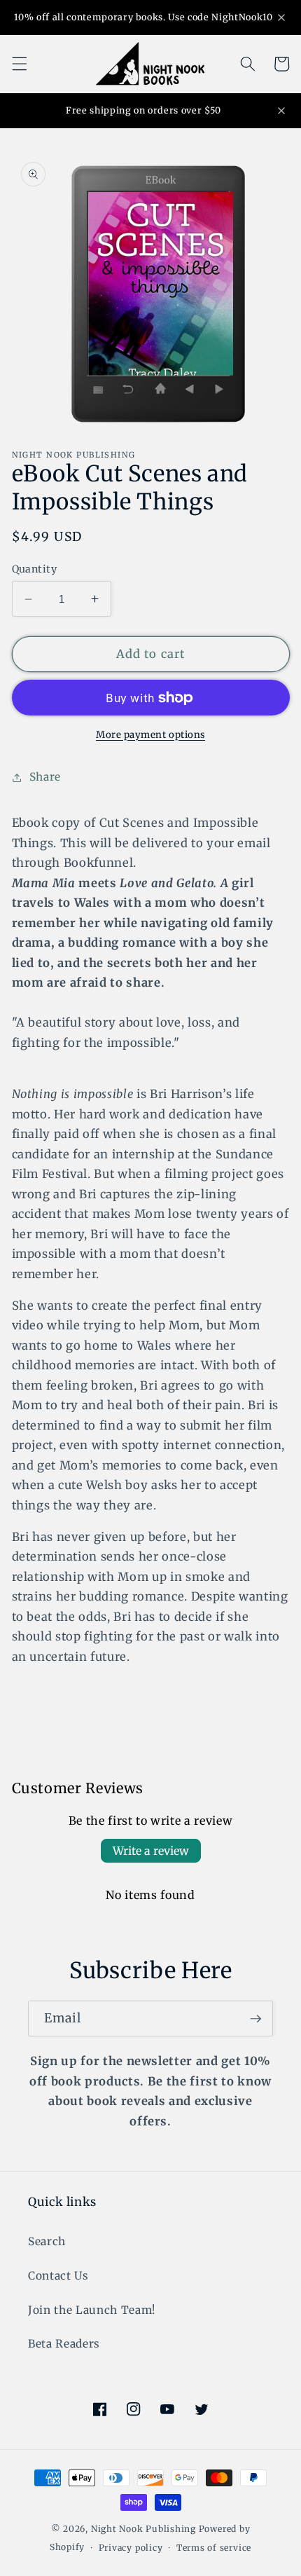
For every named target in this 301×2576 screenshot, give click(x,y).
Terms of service (214, 2548)
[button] (19, 64)
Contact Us (58, 2276)
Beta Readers (64, 2344)
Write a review (151, 1851)
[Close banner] (281, 18)
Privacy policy (131, 2548)
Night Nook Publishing (143, 2529)
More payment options (150, 735)
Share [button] (45, 777)
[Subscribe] (255, 2019)
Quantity (35, 569)
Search (47, 2241)
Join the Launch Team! (92, 2310)
